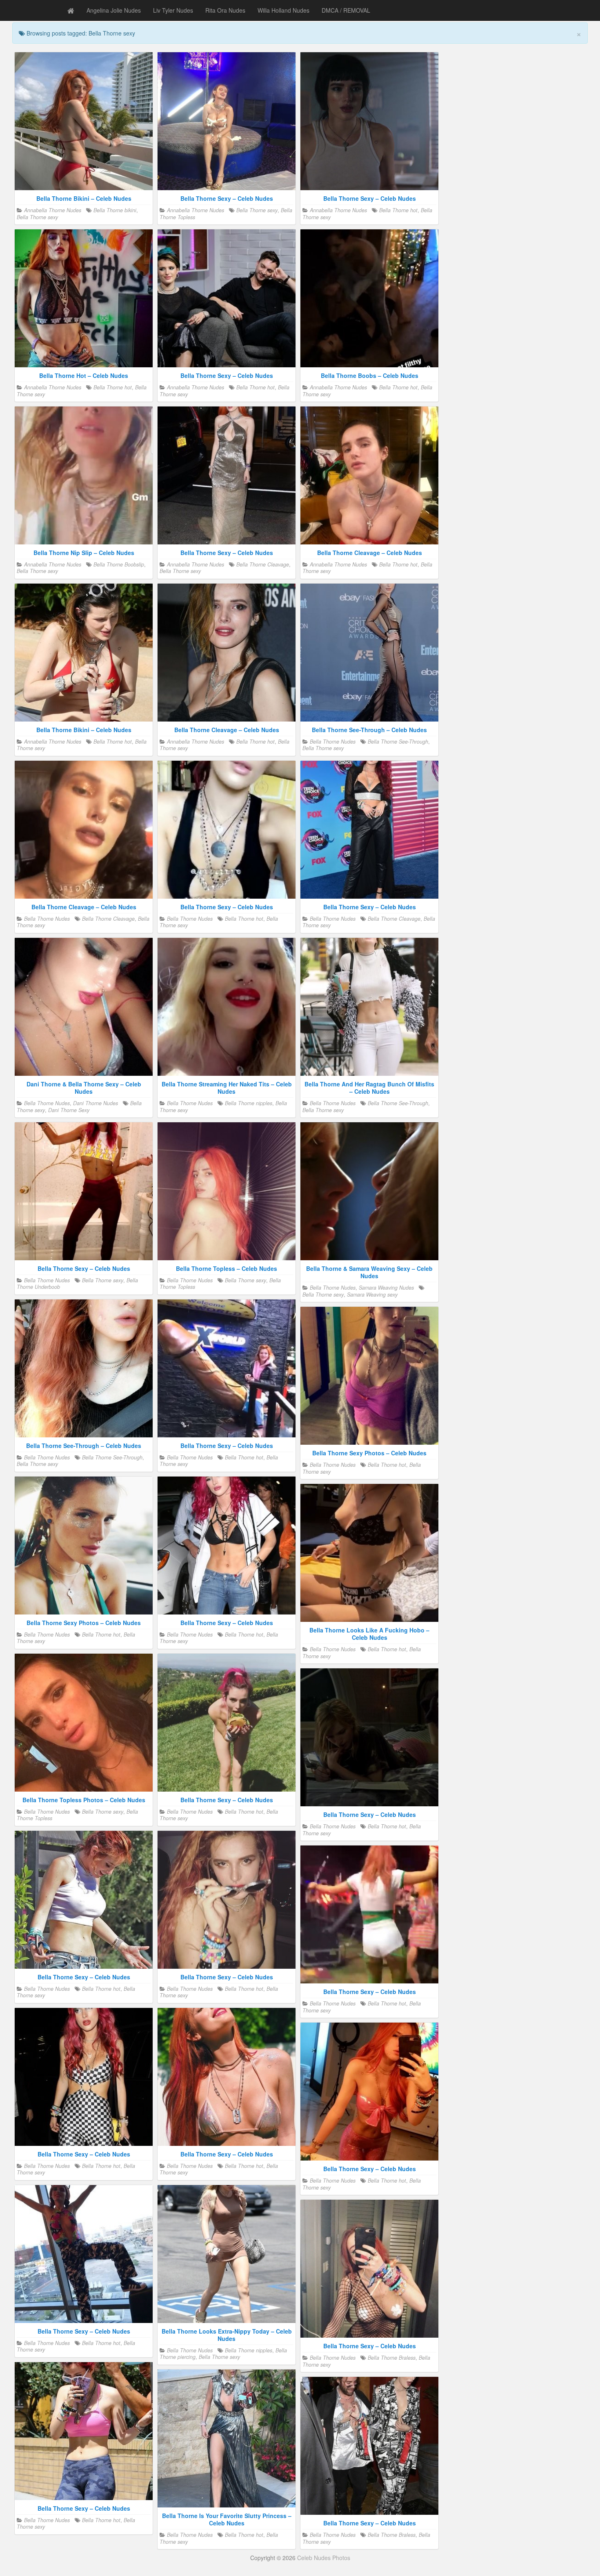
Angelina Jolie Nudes (114, 10)
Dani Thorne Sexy (69, 1110)
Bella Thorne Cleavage (263, 564)
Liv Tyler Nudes (173, 10)
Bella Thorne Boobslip (119, 564)
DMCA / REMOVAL (346, 10)
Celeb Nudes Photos (324, 2558)
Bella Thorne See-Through (398, 742)
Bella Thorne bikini (115, 210)
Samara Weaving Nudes (386, 1288)
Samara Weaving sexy (372, 1295)
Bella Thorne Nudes (333, 742)
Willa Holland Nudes (283, 10)
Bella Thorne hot (398, 210)
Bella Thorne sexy (37, 217)
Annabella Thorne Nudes (53, 210)
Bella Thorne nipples (249, 1103)
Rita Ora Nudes (225, 10)
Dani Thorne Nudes (96, 1103)
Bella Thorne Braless (392, 2358)
